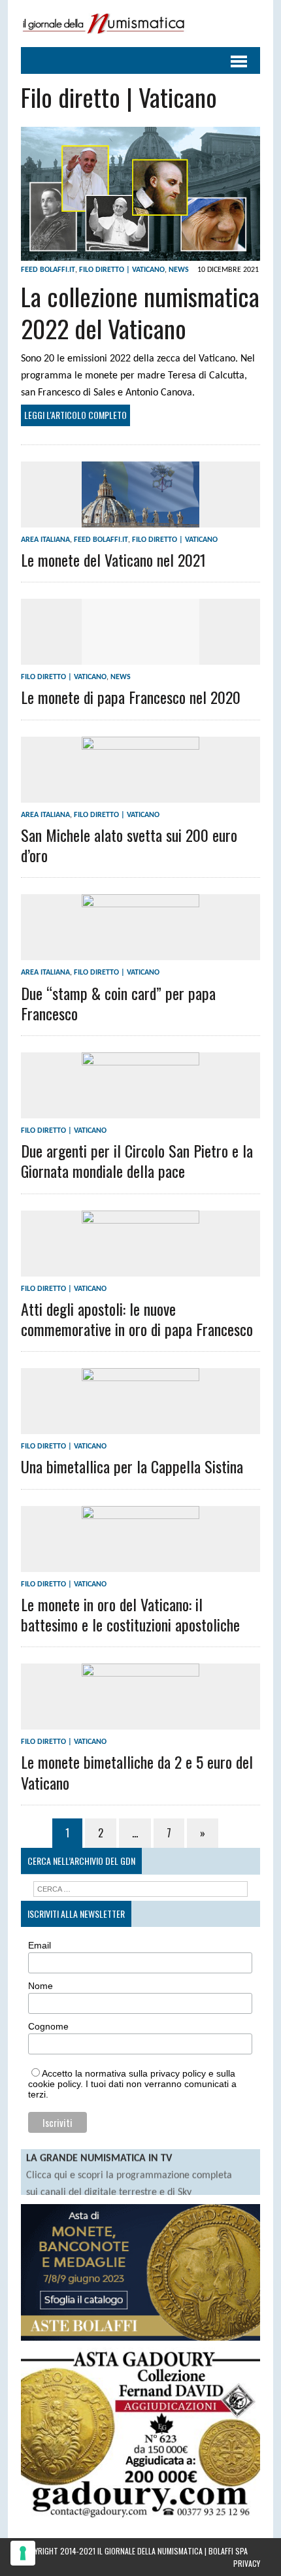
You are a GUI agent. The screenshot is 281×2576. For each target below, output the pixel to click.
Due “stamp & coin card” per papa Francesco (118, 1003)
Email (40, 1945)
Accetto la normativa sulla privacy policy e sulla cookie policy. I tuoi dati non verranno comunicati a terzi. (132, 2084)
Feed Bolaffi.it (48, 270)
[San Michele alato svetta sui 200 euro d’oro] (140, 794)
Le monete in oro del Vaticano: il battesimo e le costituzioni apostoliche (130, 1614)
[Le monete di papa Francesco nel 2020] (140, 656)
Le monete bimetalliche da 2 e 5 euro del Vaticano (137, 1772)
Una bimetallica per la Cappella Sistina (132, 1466)
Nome (41, 1986)
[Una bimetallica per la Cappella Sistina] (140, 1426)
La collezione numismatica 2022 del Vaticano (140, 312)
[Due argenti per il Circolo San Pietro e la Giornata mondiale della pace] (140, 1109)
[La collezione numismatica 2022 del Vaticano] (140, 252)
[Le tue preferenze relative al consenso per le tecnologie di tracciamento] (23, 2553)
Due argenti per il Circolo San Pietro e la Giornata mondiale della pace (137, 1161)
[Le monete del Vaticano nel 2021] (140, 518)
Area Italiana (45, 540)
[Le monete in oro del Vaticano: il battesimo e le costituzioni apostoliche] (140, 1563)
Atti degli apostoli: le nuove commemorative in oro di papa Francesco (137, 1319)
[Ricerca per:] (141, 1889)
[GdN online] (140, 24)
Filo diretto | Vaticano (122, 270)
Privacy (247, 2563)
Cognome (48, 2026)
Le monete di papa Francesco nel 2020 (131, 697)
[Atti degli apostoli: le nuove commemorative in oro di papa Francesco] (140, 1267)
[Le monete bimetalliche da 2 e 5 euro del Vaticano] (140, 1721)
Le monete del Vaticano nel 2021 (113, 560)
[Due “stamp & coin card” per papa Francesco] (140, 952)
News (179, 270)
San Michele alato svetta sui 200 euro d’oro (129, 845)
